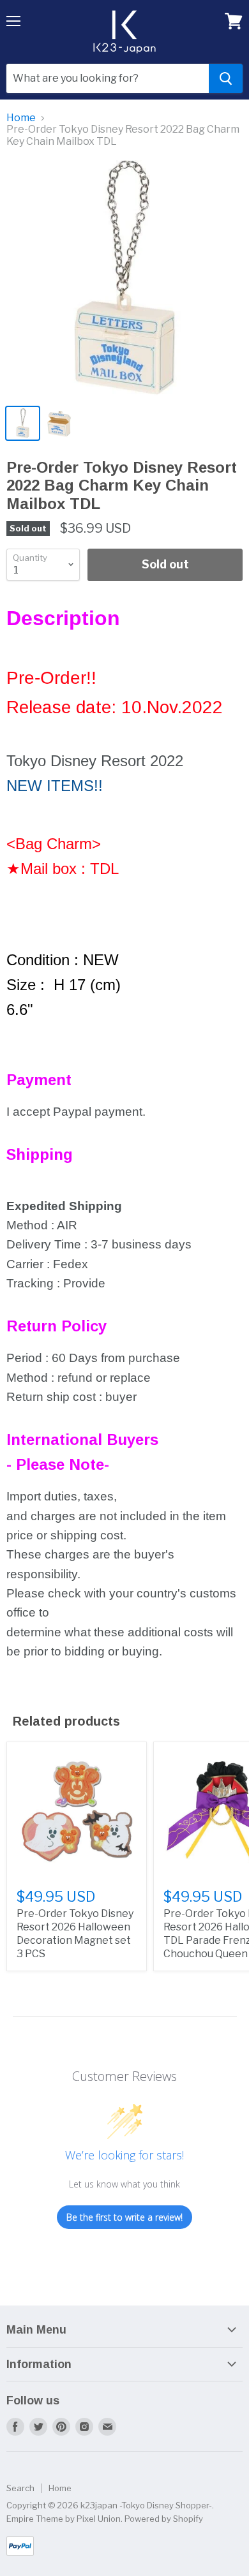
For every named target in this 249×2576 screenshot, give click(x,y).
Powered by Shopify (164, 2519)
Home (21, 118)
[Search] (226, 78)
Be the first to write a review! (124, 2217)
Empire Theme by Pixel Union (64, 2519)
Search (20, 2488)
